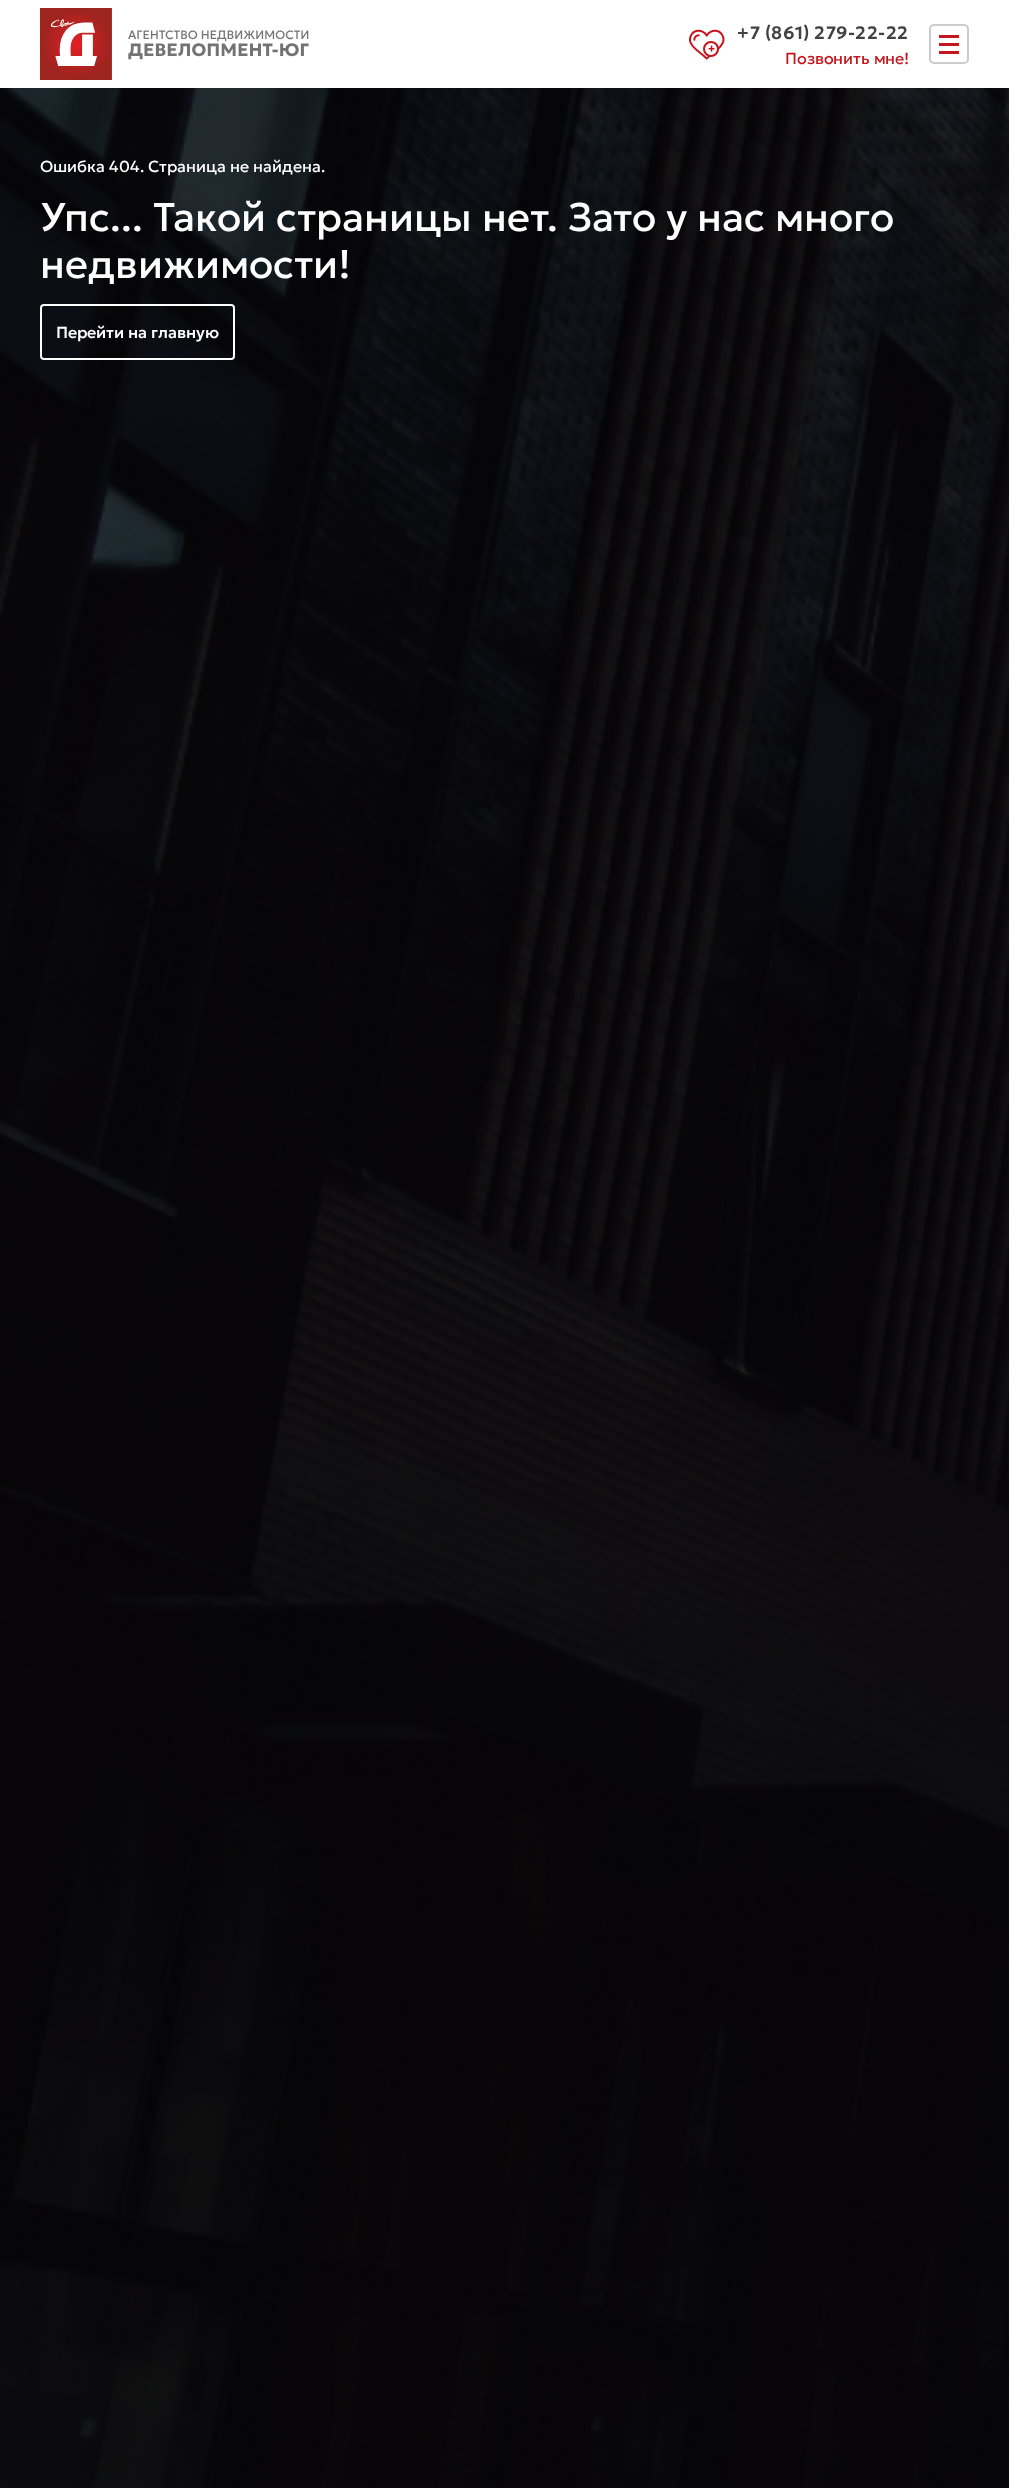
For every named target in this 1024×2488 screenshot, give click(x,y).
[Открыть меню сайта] (949, 44)
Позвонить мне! (847, 58)
